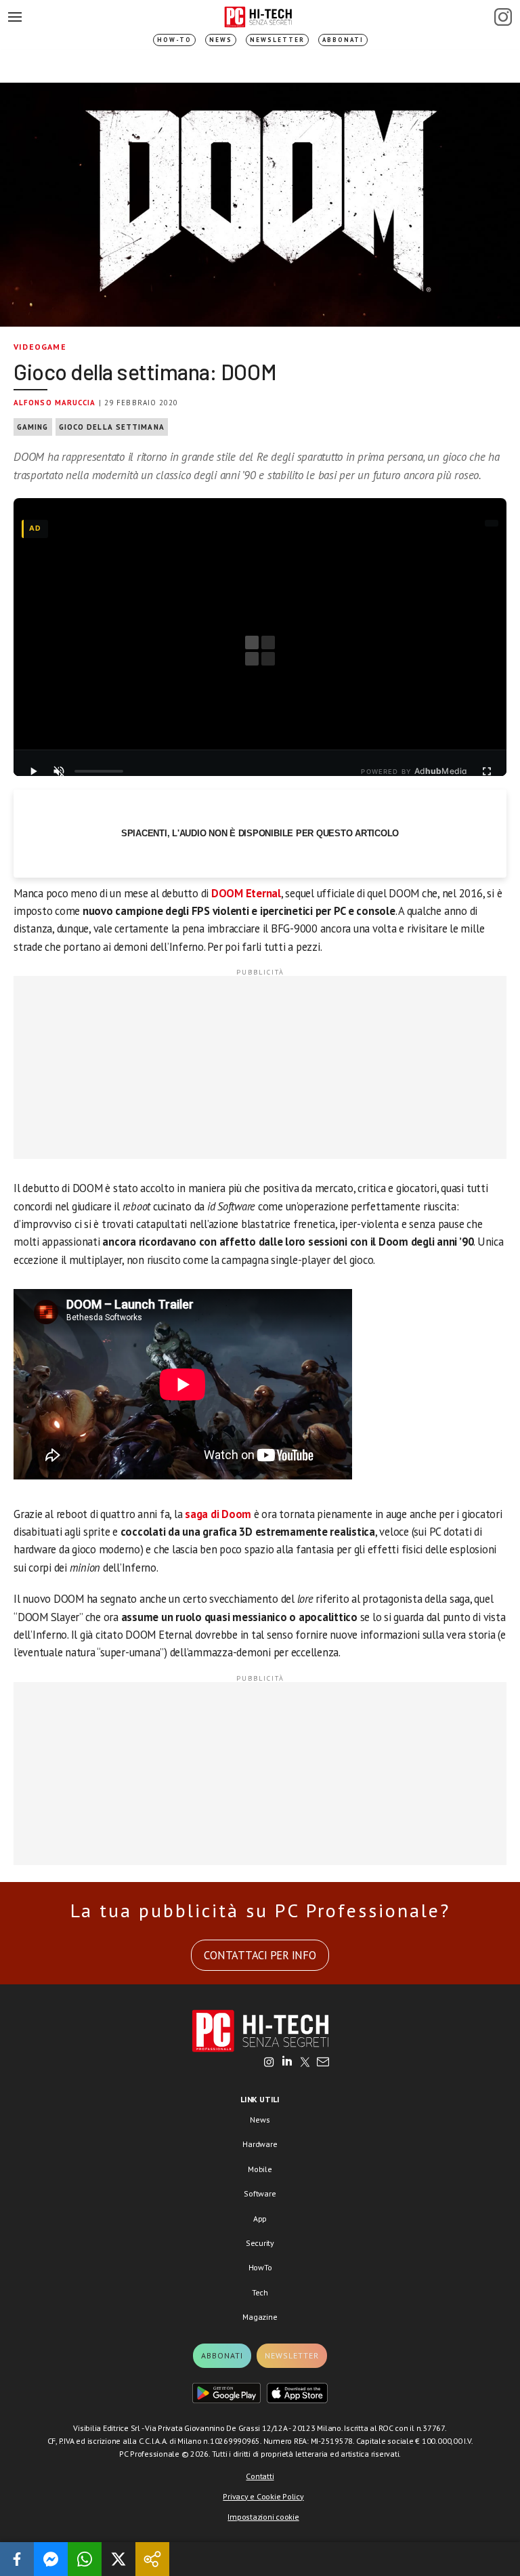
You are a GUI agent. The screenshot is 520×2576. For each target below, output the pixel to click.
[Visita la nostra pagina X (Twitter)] (305, 2063)
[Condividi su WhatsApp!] (85, 2559)
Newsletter (277, 40)
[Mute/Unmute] (59, 771)
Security (260, 2243)
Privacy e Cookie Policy (263, 2496)
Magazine (260, 2317)
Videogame (40, 347)
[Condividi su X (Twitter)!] (118, 2559)
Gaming (33, 427)
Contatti (260, 2476)
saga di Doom (218, 1514)
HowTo (260, 2267)
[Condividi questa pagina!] (152, 2559)
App (260, 2219)
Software (260, 2193)
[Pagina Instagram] (503, 17)
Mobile (260, 2169)
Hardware (260, 2144)
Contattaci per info (260, 1955)
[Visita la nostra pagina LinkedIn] (287, 2063)
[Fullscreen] (487, 771)
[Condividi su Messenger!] (51, 2559)
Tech (260, 2292)
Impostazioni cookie (263, 2517)
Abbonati (343, 40)
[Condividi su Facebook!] (17, 2559)
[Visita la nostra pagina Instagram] (269, 2063)
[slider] (99, 771)
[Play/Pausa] (33, 771)
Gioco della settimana (112, 427)
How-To (174, 40)
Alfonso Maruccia (55, 403)
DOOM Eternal (246, 893)
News (221, 40)
